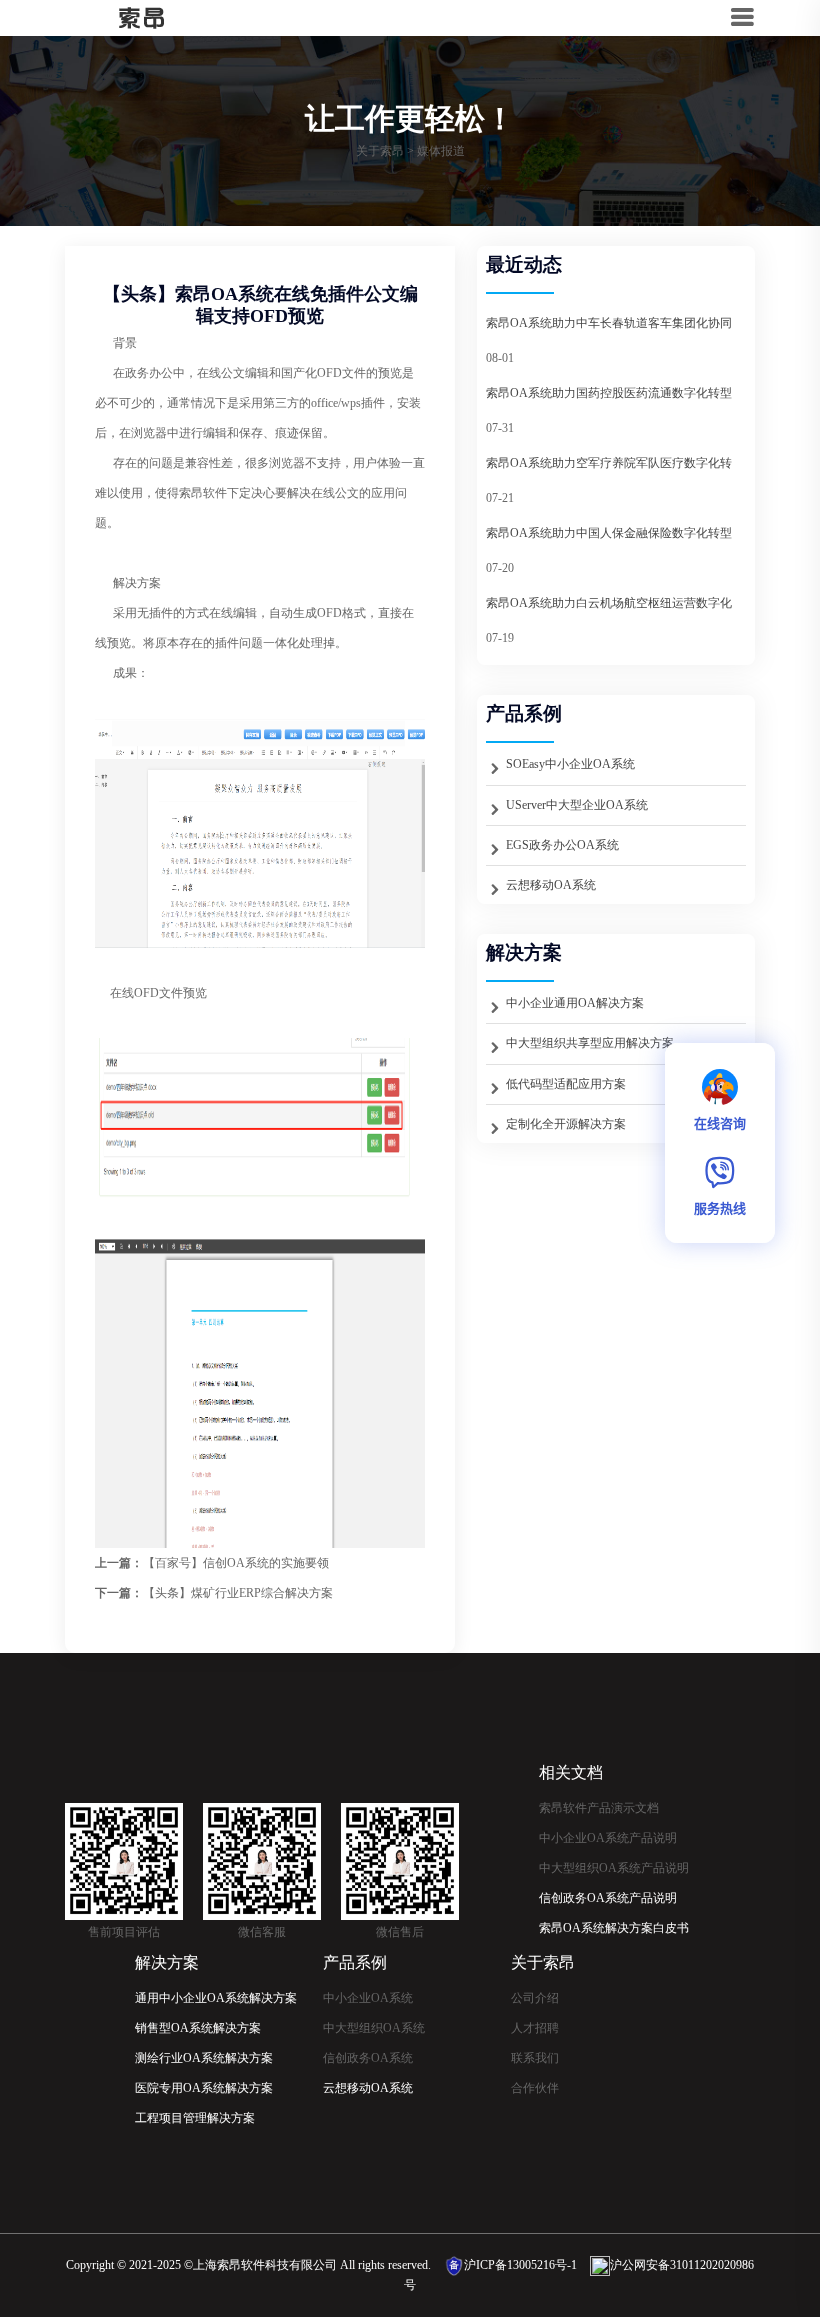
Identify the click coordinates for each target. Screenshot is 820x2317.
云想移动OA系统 (551, 885)
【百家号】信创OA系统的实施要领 (236, 1563)
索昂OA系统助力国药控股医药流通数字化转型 (609, 393)
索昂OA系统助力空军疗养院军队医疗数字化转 (609, 463)
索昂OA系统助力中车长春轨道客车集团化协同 (609, 323)
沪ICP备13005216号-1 (520, 2265)
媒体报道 (441, 151)
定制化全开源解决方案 (566, 1124)
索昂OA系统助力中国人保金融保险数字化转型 (609, 533)
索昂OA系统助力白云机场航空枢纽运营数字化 (609, 603)
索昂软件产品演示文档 (599, 1808)
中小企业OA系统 (368, 1998)
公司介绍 (535, 1998)
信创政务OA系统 (368, 2058)
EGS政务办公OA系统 (562, 845)
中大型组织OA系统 (374, 2028)
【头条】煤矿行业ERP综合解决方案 (238, 1593)
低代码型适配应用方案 (566, 1084)
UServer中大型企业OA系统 (577, 805)
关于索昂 (380, 151)
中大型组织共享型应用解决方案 (590, 1043)
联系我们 (535, 2058)
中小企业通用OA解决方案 (575, 1003)
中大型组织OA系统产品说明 (614, 1868)
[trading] (127, 17)
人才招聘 (535, 2028)
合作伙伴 (535, 2088)
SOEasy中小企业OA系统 (570, 764)
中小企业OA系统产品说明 (608, 1838)
